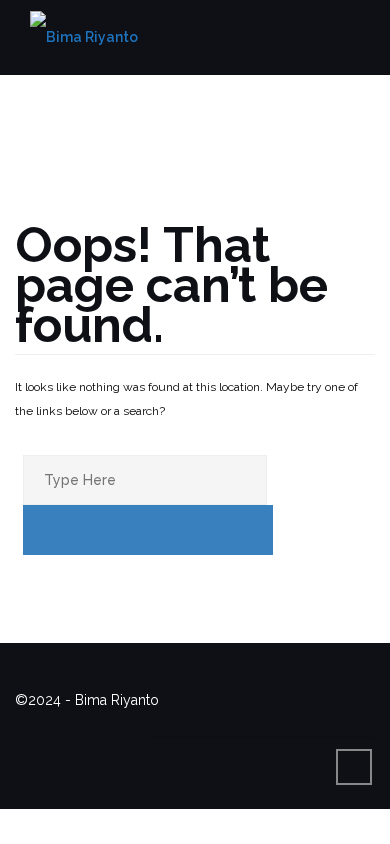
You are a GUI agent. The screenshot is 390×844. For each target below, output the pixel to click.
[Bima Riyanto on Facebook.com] (174, 723)
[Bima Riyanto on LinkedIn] (322, 723)
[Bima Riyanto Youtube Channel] (285, 723)
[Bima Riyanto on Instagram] (248, 723)
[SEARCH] (148, 530)
